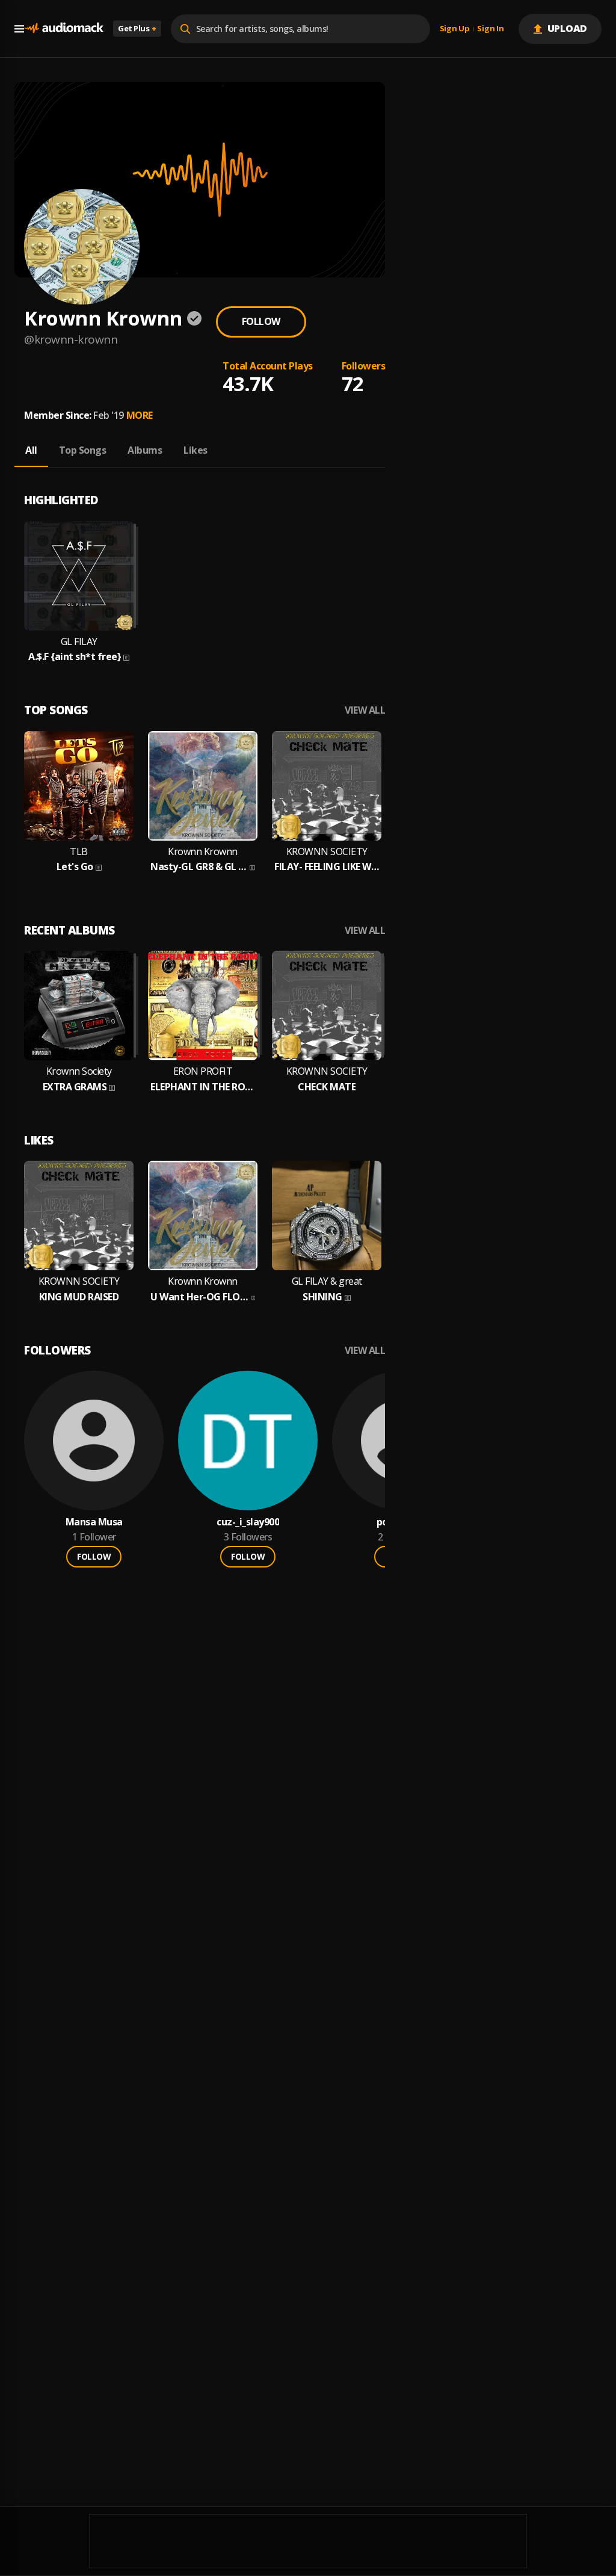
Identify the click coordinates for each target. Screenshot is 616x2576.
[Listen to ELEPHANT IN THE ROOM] (203, 1005)
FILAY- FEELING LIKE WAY (327, 867)
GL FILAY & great (327, 1281)
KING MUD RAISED (79, 1297)
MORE (140, 415)
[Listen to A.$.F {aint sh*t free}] (79, 576)
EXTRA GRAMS (75, 1087)
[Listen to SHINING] (327, 1215)
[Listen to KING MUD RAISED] (79, 1215)
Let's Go (75, 867)
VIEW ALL (365, 710)
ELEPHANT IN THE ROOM (203, 1087)
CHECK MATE (327, 1087)
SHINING (322, 1297)
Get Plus (137, 28)
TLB (79, 852)
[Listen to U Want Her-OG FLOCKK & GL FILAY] (203, 1215)
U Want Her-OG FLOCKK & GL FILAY (200, 1297)
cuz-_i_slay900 (248, 1522)
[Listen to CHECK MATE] (327, 1005)
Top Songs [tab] (83, 450)
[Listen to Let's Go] (79, 786)
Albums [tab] (145, 450)
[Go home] (64, 29)
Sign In (490, 29)
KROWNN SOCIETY (327, 852)
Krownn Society (79, 1071)
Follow (261, 321)
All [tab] (31, 450)
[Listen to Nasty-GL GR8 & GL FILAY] (203, 786)
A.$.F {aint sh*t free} (75, 657)
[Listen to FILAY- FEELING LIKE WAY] (327, 786)
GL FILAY (79, 642)
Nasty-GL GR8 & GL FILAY (199, 867)
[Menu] (19, 29)
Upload (568, 28)
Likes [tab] (196, 450)
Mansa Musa (94, 1522)
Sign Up (455, 29)
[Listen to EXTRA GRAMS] (79, 1005)
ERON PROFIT (203, 1071)
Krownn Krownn (203, 852)
